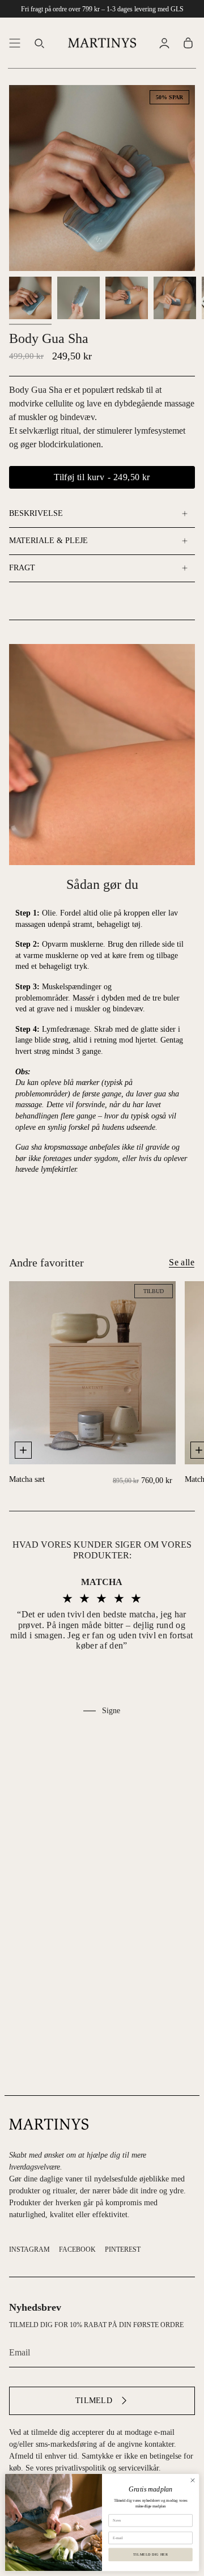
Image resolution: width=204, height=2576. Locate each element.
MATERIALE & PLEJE (48, 541)
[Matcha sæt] (92, 1373)
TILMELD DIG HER (150, 2555)
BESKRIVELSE (36, 513)
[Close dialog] (192, 2480)
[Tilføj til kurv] (23, 1450)
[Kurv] (188, 43)
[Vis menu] (15, 43)
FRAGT (22, 568)
